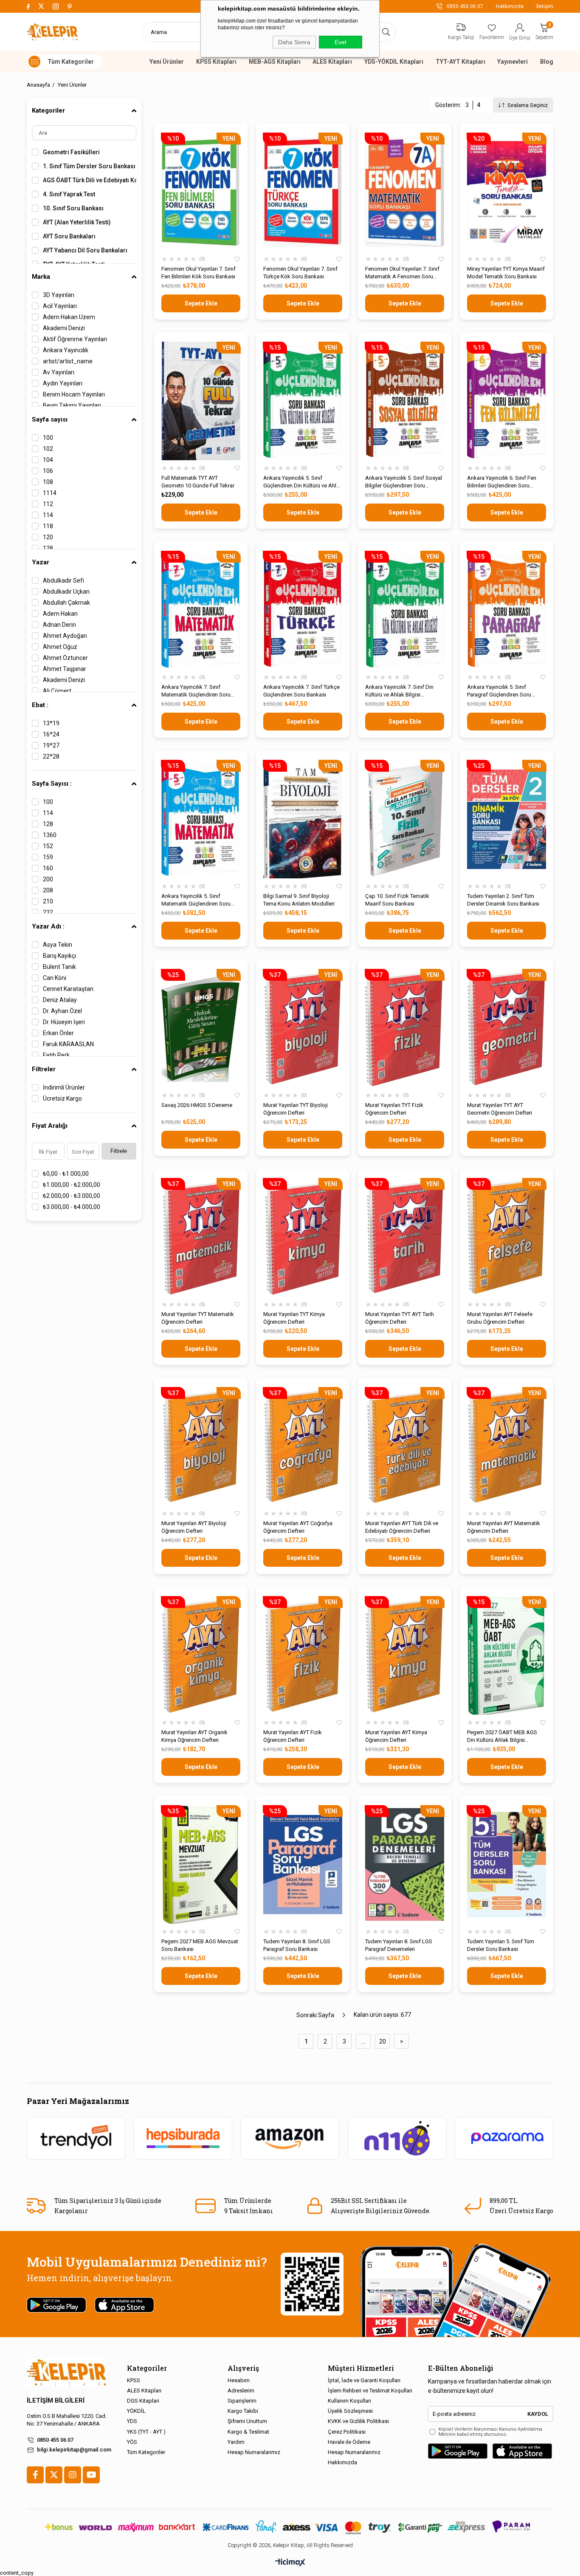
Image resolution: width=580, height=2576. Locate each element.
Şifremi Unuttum (247, 2421)
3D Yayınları (59, 295)
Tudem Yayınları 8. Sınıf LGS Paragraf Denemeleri (399, 1945)
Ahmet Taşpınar (65, 669)
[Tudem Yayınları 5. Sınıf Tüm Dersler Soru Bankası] (507, 1864)
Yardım (236, 2442)
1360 (50, 835)
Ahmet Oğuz (60, 647)
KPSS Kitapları (216, 62)
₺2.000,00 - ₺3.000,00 (72, 1196)
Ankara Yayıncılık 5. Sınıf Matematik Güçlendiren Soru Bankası (196, 900)
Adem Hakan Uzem (69, 317)
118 (48, 526)
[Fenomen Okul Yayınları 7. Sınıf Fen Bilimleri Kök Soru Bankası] (201, 192)
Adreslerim (241, 2391)
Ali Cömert (57, 691)
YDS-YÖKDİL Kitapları (394, 62)
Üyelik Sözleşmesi (350, 2411)
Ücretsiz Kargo (62, 1098)
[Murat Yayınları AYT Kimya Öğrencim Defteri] (405, 1655)
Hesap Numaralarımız (254, 2452)
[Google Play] (458, 2451)
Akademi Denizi (64, 328)
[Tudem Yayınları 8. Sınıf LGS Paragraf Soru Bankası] (303, 1864)
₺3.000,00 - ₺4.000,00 (72, 1207)
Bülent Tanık (59, 967)
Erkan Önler (58, 1033)
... (363, 2041)
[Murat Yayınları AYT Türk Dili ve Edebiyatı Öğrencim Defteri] (405, 1446)
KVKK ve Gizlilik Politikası (358, 2421)
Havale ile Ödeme (349, 2442)
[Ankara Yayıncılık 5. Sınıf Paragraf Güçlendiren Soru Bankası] (507, 610)
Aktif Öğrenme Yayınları (75, 339)
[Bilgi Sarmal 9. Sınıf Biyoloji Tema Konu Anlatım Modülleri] (303, 819)
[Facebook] (35, 2475)
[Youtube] (91, 2475)
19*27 (51, 745)
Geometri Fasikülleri (71, 152)
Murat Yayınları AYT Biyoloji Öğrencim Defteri (194, 1527)
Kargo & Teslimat (248, 2432)
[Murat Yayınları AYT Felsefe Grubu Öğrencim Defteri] (507, 1237)
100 (48, 438)
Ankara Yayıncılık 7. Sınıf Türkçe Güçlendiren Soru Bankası (301, 691)
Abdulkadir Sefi (63, 580)
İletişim (545, 6)
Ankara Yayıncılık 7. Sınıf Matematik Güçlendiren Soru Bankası (196, 691)
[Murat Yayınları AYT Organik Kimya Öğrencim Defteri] (201, 1655)
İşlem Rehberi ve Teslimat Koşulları (370, 2391)
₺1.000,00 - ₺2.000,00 (72, 1185)
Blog (547, 62)
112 (48, 504)
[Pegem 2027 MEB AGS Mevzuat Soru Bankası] (201, 1864)
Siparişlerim (242, 2401)
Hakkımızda (510, 6)
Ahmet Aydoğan (65, 636)
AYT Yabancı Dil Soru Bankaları (85, 250)
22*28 (51, 756)
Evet (341, 42)
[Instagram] (73, 2475)
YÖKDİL (136, 2411)
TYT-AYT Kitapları (460, 62)
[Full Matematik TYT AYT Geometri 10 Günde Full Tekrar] (201, 401)
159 (48, 857)
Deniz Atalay (60, 1000)
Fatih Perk (56, 1055)
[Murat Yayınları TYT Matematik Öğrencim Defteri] (201, 1237)
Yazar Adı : (48, 926)
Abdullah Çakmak (66, 603)
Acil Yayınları (60, 306)
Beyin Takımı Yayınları (72, 405)
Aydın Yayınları (63, 383)
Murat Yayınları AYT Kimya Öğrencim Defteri (396, 1736)
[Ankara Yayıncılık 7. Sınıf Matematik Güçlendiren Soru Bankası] (201, 610)
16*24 (51, 734)
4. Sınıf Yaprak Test (69, 194)
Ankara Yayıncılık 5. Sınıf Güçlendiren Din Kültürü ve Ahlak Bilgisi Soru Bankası (303, 482)
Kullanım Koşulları (349, 2401)
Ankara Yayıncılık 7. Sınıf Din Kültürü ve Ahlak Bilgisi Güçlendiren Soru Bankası (399, 691)
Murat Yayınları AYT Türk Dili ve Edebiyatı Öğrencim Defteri (402, 1527)
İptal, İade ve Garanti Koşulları (364, 2380)
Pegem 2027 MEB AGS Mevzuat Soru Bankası (200, 1945)
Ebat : (40, 705)
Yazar (41, 562)
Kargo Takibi (243, 2411)
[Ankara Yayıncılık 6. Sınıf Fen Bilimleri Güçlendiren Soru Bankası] (507, 401)
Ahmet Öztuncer (65, 658)
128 (48, 548)
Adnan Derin (59, 625)
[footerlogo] (66, 2373)
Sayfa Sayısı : (52, 784)
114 (48, 515)
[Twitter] (54, 2475)
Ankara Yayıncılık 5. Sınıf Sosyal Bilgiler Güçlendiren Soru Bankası (404, 482)
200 (48, 879)
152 (48, 846)
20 (383, 2041)
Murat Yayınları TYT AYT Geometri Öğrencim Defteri (500, 1109)
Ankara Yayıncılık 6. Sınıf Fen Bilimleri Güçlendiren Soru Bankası (502, 482)
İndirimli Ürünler (64, 1087)
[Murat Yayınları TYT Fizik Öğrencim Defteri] (405, 1028)
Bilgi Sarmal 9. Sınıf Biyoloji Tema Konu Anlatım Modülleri (299, 900)
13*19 (51, 723)
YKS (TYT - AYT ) (146, 2432)
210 (48, 901)
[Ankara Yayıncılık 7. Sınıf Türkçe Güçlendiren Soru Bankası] (303, 610)
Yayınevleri (512, 62)
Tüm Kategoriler (146, 2452)
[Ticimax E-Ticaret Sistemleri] (290, 2563)
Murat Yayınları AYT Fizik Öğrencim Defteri (293, 1736)
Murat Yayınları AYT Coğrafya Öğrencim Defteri (298, 1527)
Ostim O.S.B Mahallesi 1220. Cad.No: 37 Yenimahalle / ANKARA (67, 2420)
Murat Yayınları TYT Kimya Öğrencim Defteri (294, 1318)
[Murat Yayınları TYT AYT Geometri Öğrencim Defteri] (507, 1028)
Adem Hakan (60, 614)
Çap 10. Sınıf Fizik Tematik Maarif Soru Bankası (397, 900)
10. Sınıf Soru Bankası (73, 208)
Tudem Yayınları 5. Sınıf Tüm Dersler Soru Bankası (501, 1945)
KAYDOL (538, 2414)
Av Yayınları (59, 372)
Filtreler (44, 1069)
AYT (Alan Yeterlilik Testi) (77, 222)
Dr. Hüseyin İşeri (64, 1022)
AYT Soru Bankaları (69, 236)
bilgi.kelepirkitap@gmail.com (74, 2450)
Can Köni (55, 978)
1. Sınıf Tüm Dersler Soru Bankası (89, 166)
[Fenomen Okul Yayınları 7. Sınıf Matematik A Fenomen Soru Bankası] (405, 192)
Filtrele (119, 1151)
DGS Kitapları (143, 2401)
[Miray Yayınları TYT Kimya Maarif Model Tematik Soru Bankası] (507, 192)
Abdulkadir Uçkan (66, 592)
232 (48, 912)
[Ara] (386, 32)
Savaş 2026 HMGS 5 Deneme (197, 1105)
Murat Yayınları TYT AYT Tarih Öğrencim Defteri (400, 1318)
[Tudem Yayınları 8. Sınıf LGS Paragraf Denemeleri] (405, 1864)
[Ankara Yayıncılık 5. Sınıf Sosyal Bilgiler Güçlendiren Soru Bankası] (405, 401)
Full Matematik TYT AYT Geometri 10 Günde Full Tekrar (198, 482)
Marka (41, 277)
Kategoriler (48, 110)
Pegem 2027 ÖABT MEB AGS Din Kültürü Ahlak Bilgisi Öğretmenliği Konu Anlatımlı (502, 1737)
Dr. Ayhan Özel (62, 1011)
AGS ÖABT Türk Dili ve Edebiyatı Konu (90, 180)
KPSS (134, 2380)
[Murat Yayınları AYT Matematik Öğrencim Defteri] (507, 1446)
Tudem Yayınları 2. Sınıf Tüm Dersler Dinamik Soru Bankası (503, 900)
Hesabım (239, 2380)
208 (48, 890)
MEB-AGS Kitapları (275, 62)
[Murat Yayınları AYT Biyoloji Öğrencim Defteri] (201, 1446)
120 (48, 537)
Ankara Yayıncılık (66, 350)
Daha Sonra (294, 42)
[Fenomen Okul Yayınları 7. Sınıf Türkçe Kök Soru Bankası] (303, 192)
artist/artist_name (68, 361)
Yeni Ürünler (167, 62)
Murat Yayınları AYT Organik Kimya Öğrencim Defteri (194, 1736)
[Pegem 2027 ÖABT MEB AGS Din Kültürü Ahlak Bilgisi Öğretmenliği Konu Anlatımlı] (507, 1655)
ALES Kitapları (332, 62)
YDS (132, 2421)
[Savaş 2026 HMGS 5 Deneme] (201, 1028)
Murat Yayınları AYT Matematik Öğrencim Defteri (504, 1527)
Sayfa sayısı (50, 419)
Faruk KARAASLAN (68, 1044)
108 (48, 482)
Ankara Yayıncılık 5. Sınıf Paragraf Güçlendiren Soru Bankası (499, 691)
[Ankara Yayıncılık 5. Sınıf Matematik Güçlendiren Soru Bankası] (201, 819)
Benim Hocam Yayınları (74, 394)
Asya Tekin (58, 945)
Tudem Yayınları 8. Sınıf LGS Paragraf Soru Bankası (297, 1945)
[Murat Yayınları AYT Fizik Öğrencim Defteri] (303, 1655)
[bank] (290, 2527)
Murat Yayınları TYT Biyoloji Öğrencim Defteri (296, 1109)
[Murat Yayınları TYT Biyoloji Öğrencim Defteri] (303, 1028)
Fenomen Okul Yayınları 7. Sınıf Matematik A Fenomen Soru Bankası (402, 273)
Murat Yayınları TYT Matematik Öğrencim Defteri (198, 1318)
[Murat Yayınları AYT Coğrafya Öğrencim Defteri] (303, 1446)
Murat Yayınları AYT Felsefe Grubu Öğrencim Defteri (500, 1318)
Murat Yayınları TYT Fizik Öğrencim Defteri (394, 1109)
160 (48, 868)
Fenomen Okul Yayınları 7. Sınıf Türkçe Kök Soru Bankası (300, 273)
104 (48, 460)
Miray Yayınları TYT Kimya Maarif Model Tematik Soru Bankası (506, 273)
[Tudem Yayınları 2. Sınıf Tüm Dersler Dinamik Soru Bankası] (507, 819)
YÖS (132, 2442)
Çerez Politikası (347, 2432)
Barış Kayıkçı (59, 956)
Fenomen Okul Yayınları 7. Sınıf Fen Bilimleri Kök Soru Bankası (198, 273)
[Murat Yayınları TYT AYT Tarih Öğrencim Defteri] (405, 1237)
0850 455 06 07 (55, 2440)
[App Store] (522, 2451)
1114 (50, 493)
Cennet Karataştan (68, 989)
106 (48, 471)
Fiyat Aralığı (50, 1126)
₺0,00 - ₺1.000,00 (66, 1174)
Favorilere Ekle (237, 259)
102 (48, 449)
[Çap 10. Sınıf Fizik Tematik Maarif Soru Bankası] (405, 819)
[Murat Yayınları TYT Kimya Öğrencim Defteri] (303, 1237)
